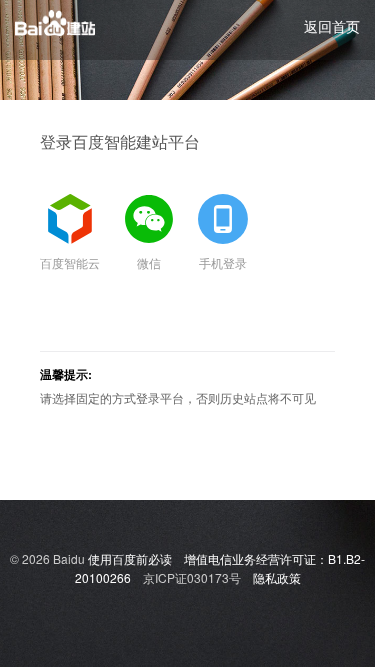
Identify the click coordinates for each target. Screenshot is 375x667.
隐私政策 (277, 577)
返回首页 (332, 26)
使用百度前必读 (130, 558)
